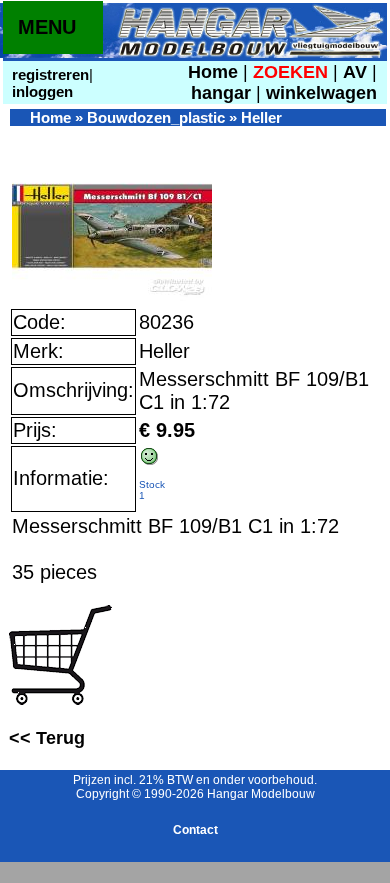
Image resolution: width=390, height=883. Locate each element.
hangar (221, 93)
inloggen (40, 91)
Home (213, 72)
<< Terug (47, 738)
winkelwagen (321, 93)
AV (357, 72)
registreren (48, 74)
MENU (47, 27)
